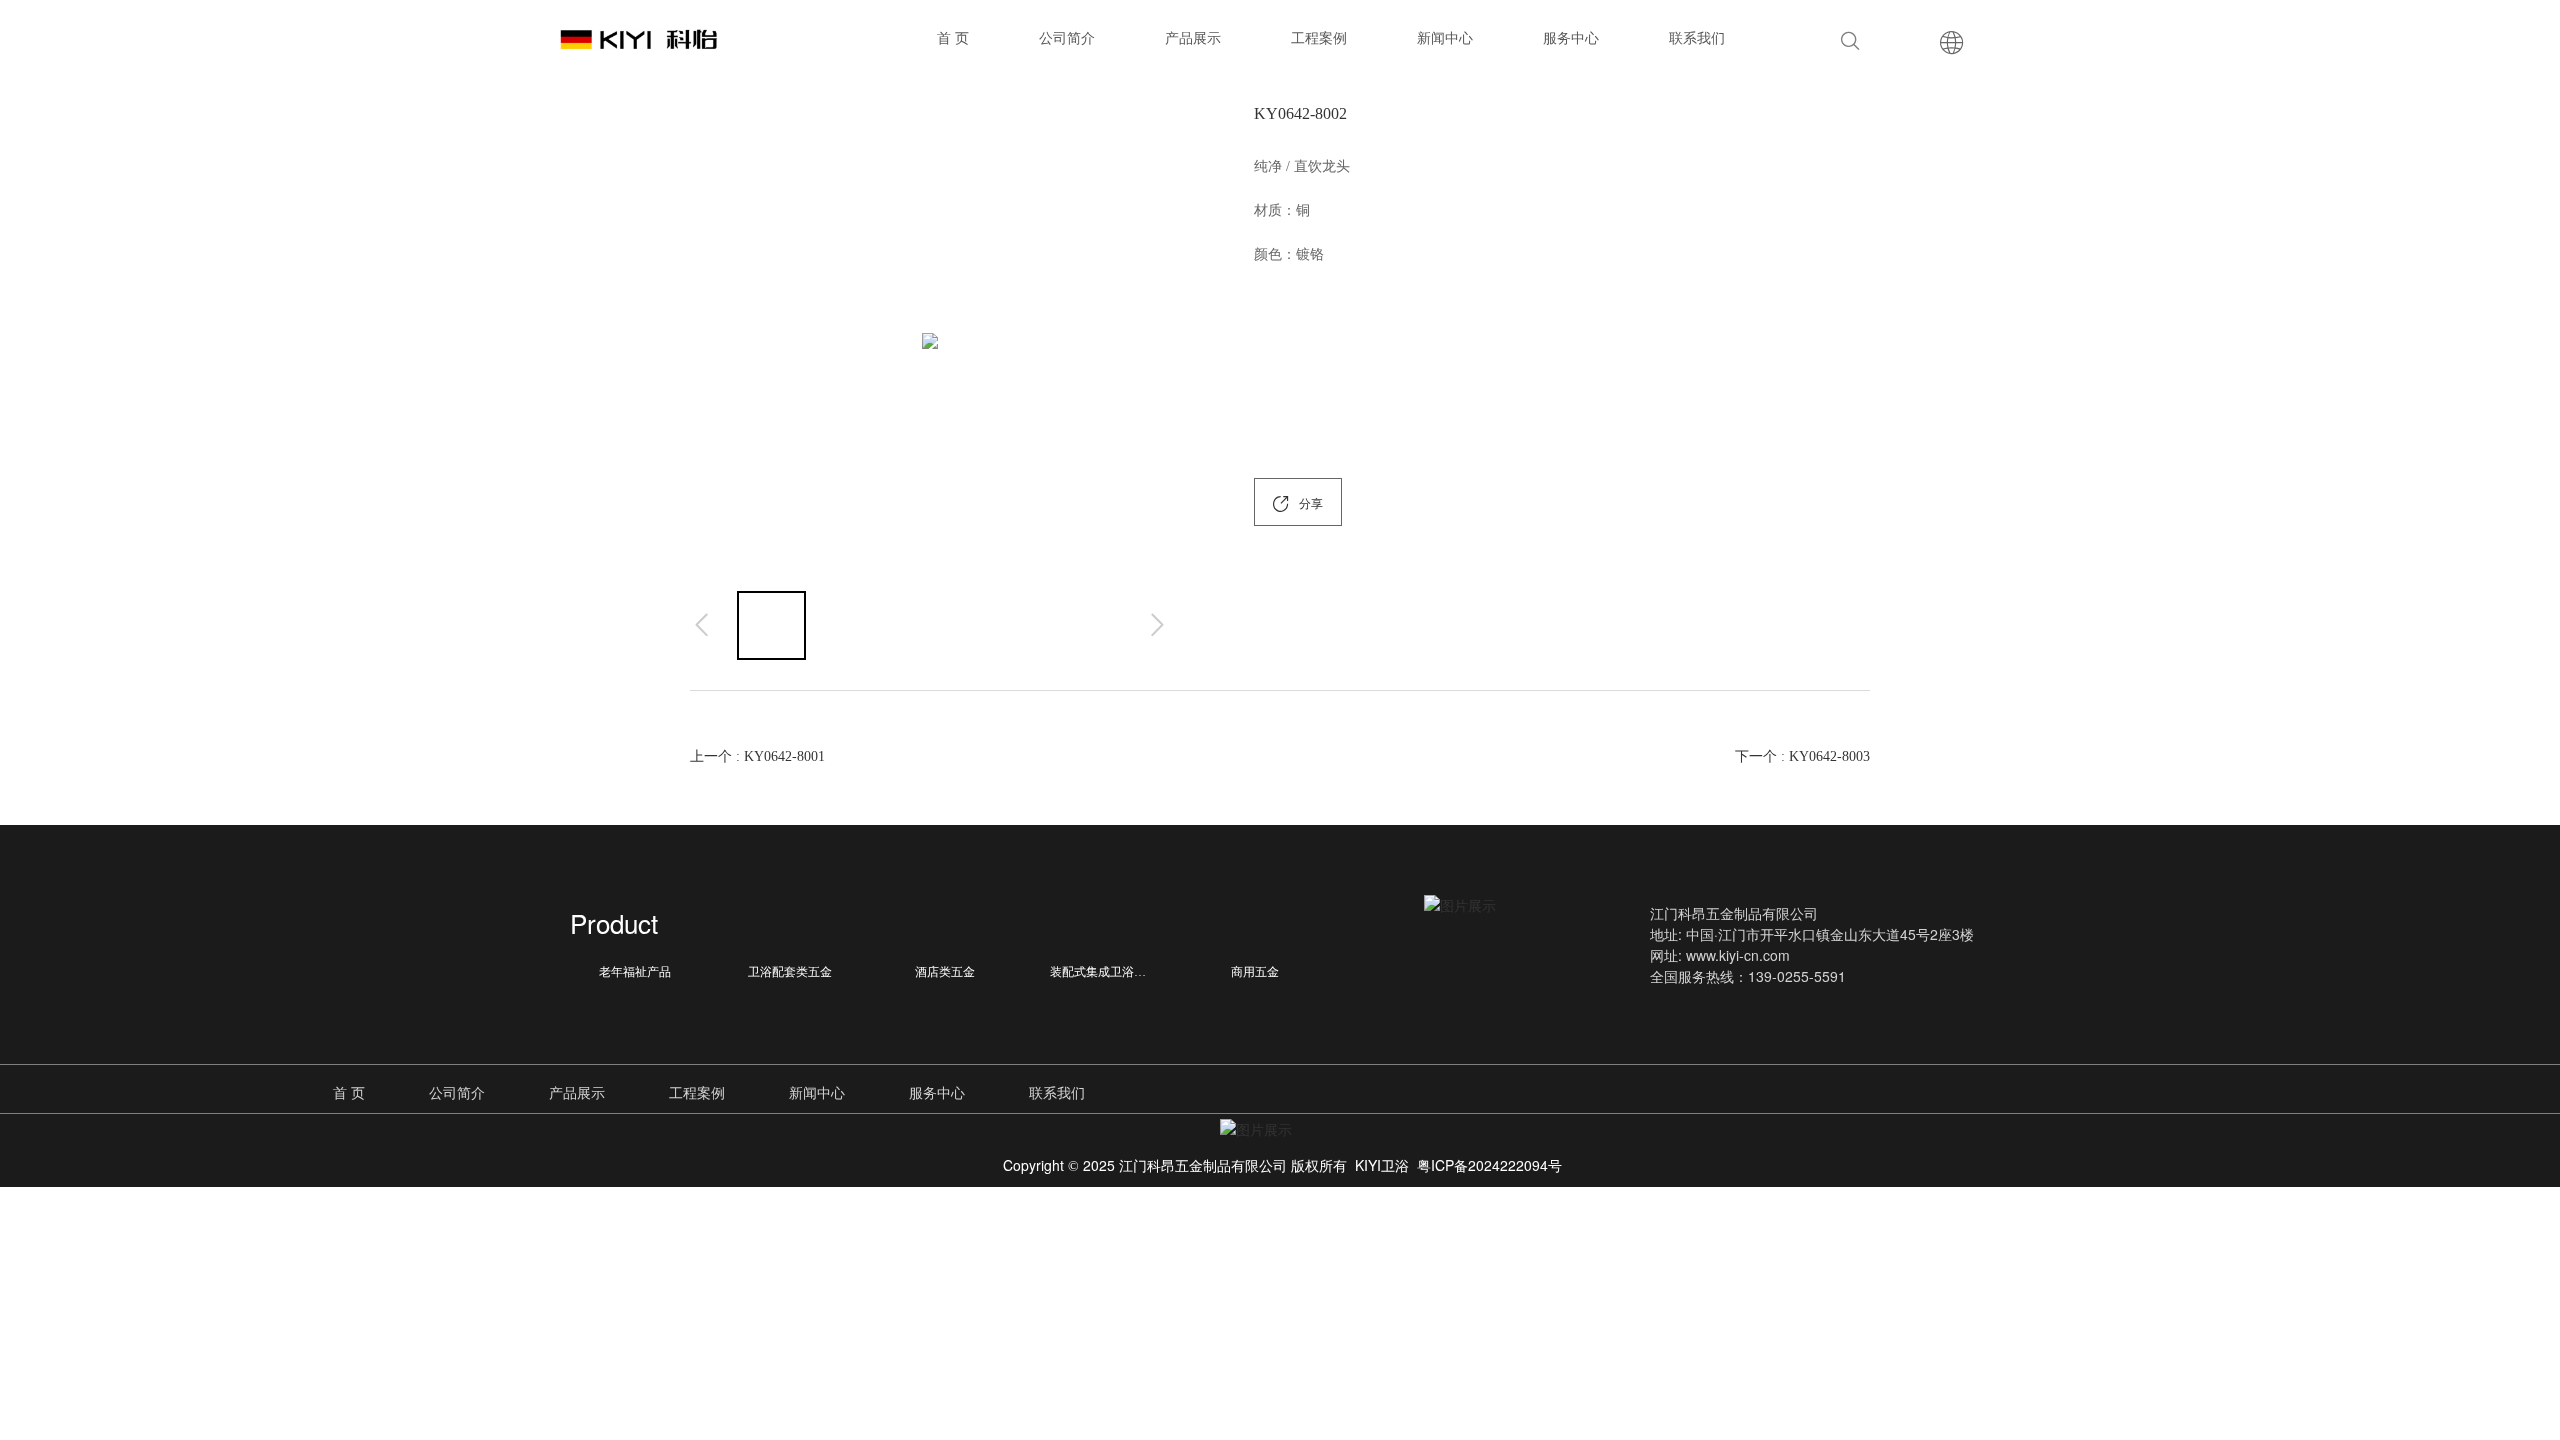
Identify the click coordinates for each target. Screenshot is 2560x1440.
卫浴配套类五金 (790, 972)
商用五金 (1255, 972)
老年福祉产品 (635, 972)
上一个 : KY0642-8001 (757, 756)
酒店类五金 (945, 972)
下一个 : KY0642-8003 (1802, 756)
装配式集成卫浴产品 (1104, 972)
